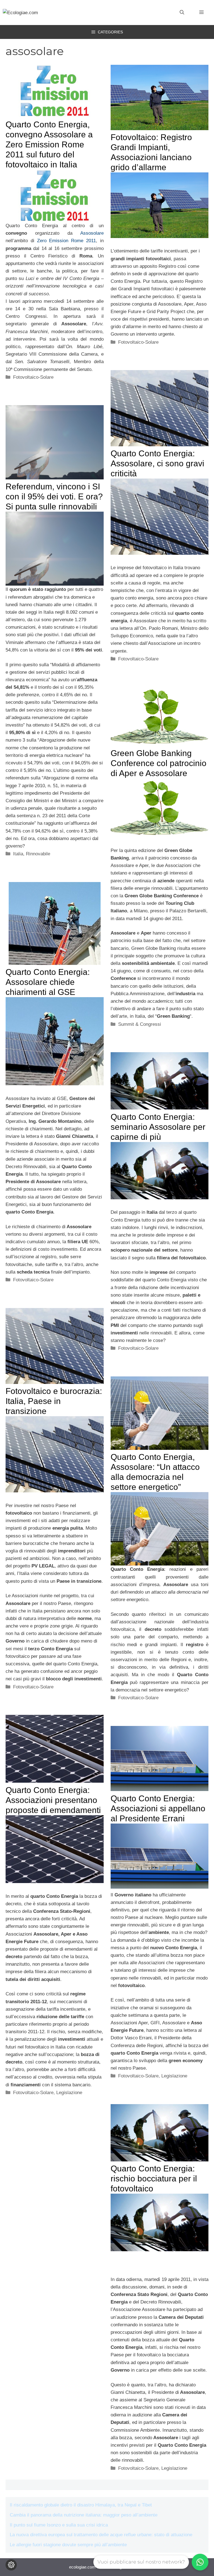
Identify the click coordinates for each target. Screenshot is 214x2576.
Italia (18, 854)
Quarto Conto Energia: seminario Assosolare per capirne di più (158, 1127)
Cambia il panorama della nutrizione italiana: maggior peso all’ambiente (84, 2515)
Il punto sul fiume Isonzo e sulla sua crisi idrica (59, 2525)
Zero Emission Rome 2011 (66, 241)
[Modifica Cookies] (11, 2565)
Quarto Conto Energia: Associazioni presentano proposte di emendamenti (53, 1800)
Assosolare (92, 233)
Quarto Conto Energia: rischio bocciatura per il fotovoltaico (154, 2179)
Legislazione (69, 2093)
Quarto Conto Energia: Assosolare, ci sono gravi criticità (157, 463)
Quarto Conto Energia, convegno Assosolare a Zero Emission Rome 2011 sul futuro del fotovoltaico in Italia (49, 144)
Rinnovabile (38, 854)
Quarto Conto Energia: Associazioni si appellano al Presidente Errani (158, 1808)
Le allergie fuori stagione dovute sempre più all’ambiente (68, 2545)
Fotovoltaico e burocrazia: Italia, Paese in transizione (54, 1401)
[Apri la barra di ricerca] (182, 13)
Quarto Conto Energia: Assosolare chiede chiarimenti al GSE (48, 982)
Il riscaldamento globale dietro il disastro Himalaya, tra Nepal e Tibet (81, 2505)
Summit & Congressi (140, 1024)
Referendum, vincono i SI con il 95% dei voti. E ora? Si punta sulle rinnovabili (54, 496)
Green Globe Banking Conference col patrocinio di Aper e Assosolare (159, 763)
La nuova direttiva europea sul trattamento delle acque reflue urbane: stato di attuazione (101, 2535)
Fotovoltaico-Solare (33, 377)
